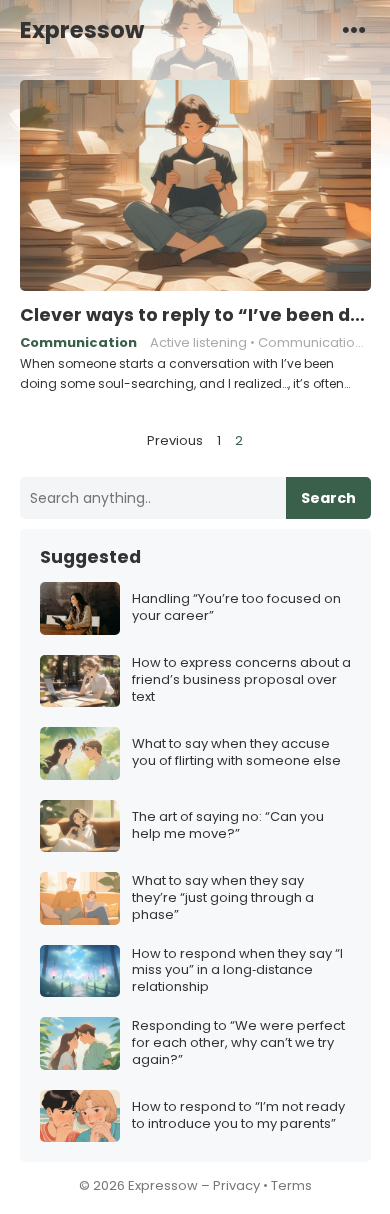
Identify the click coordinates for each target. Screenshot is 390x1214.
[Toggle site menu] (354, 29)
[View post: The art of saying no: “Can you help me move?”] (80, 826)
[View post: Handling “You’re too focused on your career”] (80, 608)
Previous (175, 440)
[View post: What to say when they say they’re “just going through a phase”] (80, 898)
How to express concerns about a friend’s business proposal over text (241, 680)
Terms (291, 1185)
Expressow (82, 30)
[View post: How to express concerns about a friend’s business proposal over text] (80, 681)
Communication (78, 342)
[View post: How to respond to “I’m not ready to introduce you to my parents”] (80, 1116)
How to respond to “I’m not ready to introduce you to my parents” (238, 1116)
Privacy (236, 1185)
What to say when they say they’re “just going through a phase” (223, 898)
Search (328, 498)
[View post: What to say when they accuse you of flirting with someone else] (80, 753)
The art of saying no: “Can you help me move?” (228, 826)
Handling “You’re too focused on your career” (236, 608)
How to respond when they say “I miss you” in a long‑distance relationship (237, 971)
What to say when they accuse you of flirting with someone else (236, 753)
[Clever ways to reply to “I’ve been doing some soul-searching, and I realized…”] (195, 186)
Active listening (198, 342)
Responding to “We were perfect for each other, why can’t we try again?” (238, 1043)
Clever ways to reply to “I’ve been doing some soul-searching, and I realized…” (195, 315)
